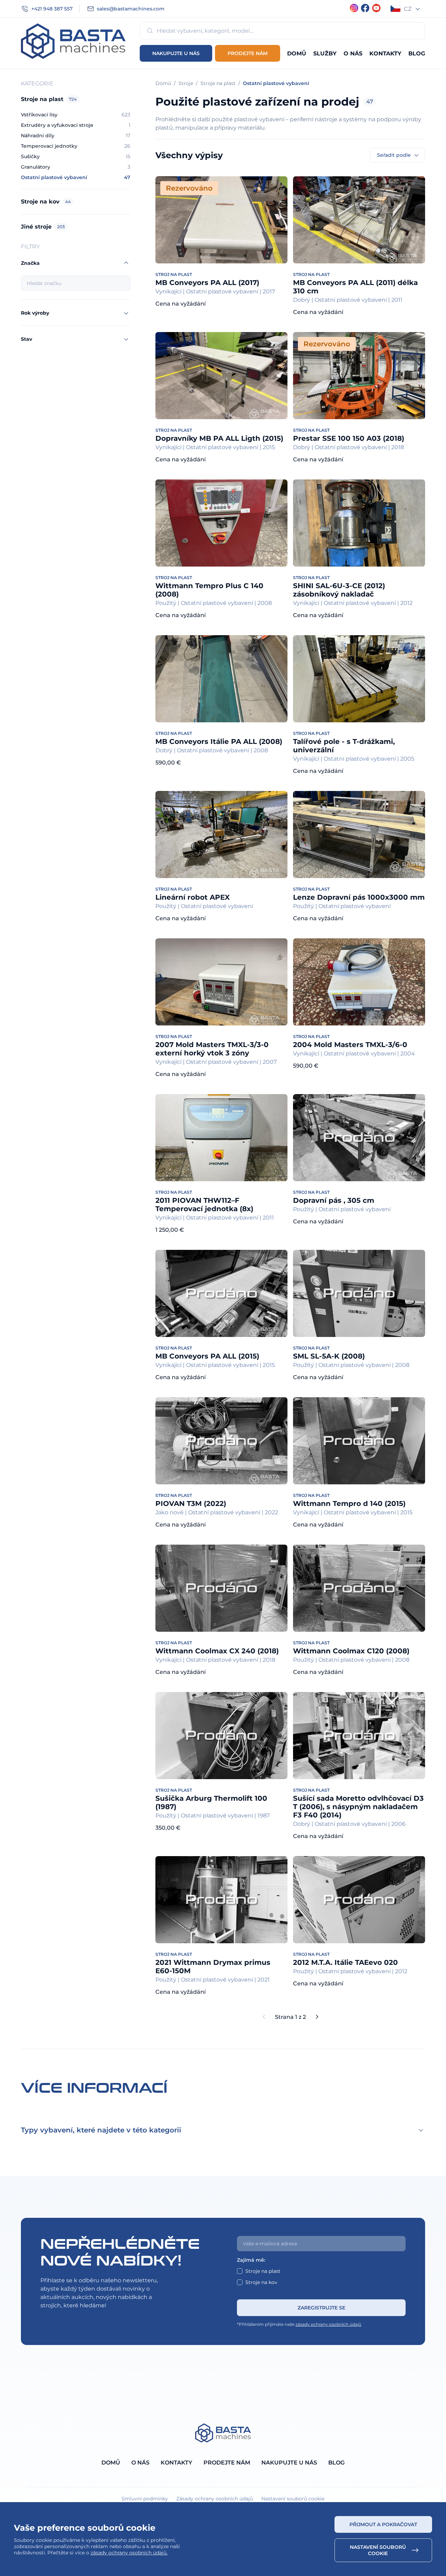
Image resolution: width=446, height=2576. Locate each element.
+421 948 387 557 (52, 9)
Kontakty (385, 53)
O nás (353, 53)
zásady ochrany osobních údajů (328, 2324)
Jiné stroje (43, 227)
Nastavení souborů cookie (378, 2550)
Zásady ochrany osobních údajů (215, 2499)
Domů (297, 53)
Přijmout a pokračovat (383, 2524)
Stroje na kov (46, 202)
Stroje (186, 83)
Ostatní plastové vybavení (276, 83)
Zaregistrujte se (321, 2308)
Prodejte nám (248, 53)
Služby (325, 53)
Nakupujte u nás (176, 53)
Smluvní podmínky (145, 2499)
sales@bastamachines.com (131, 9)
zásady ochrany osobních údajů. (129, 2553)
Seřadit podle (394, 155)
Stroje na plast (49, 99)
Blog (417, 53)
